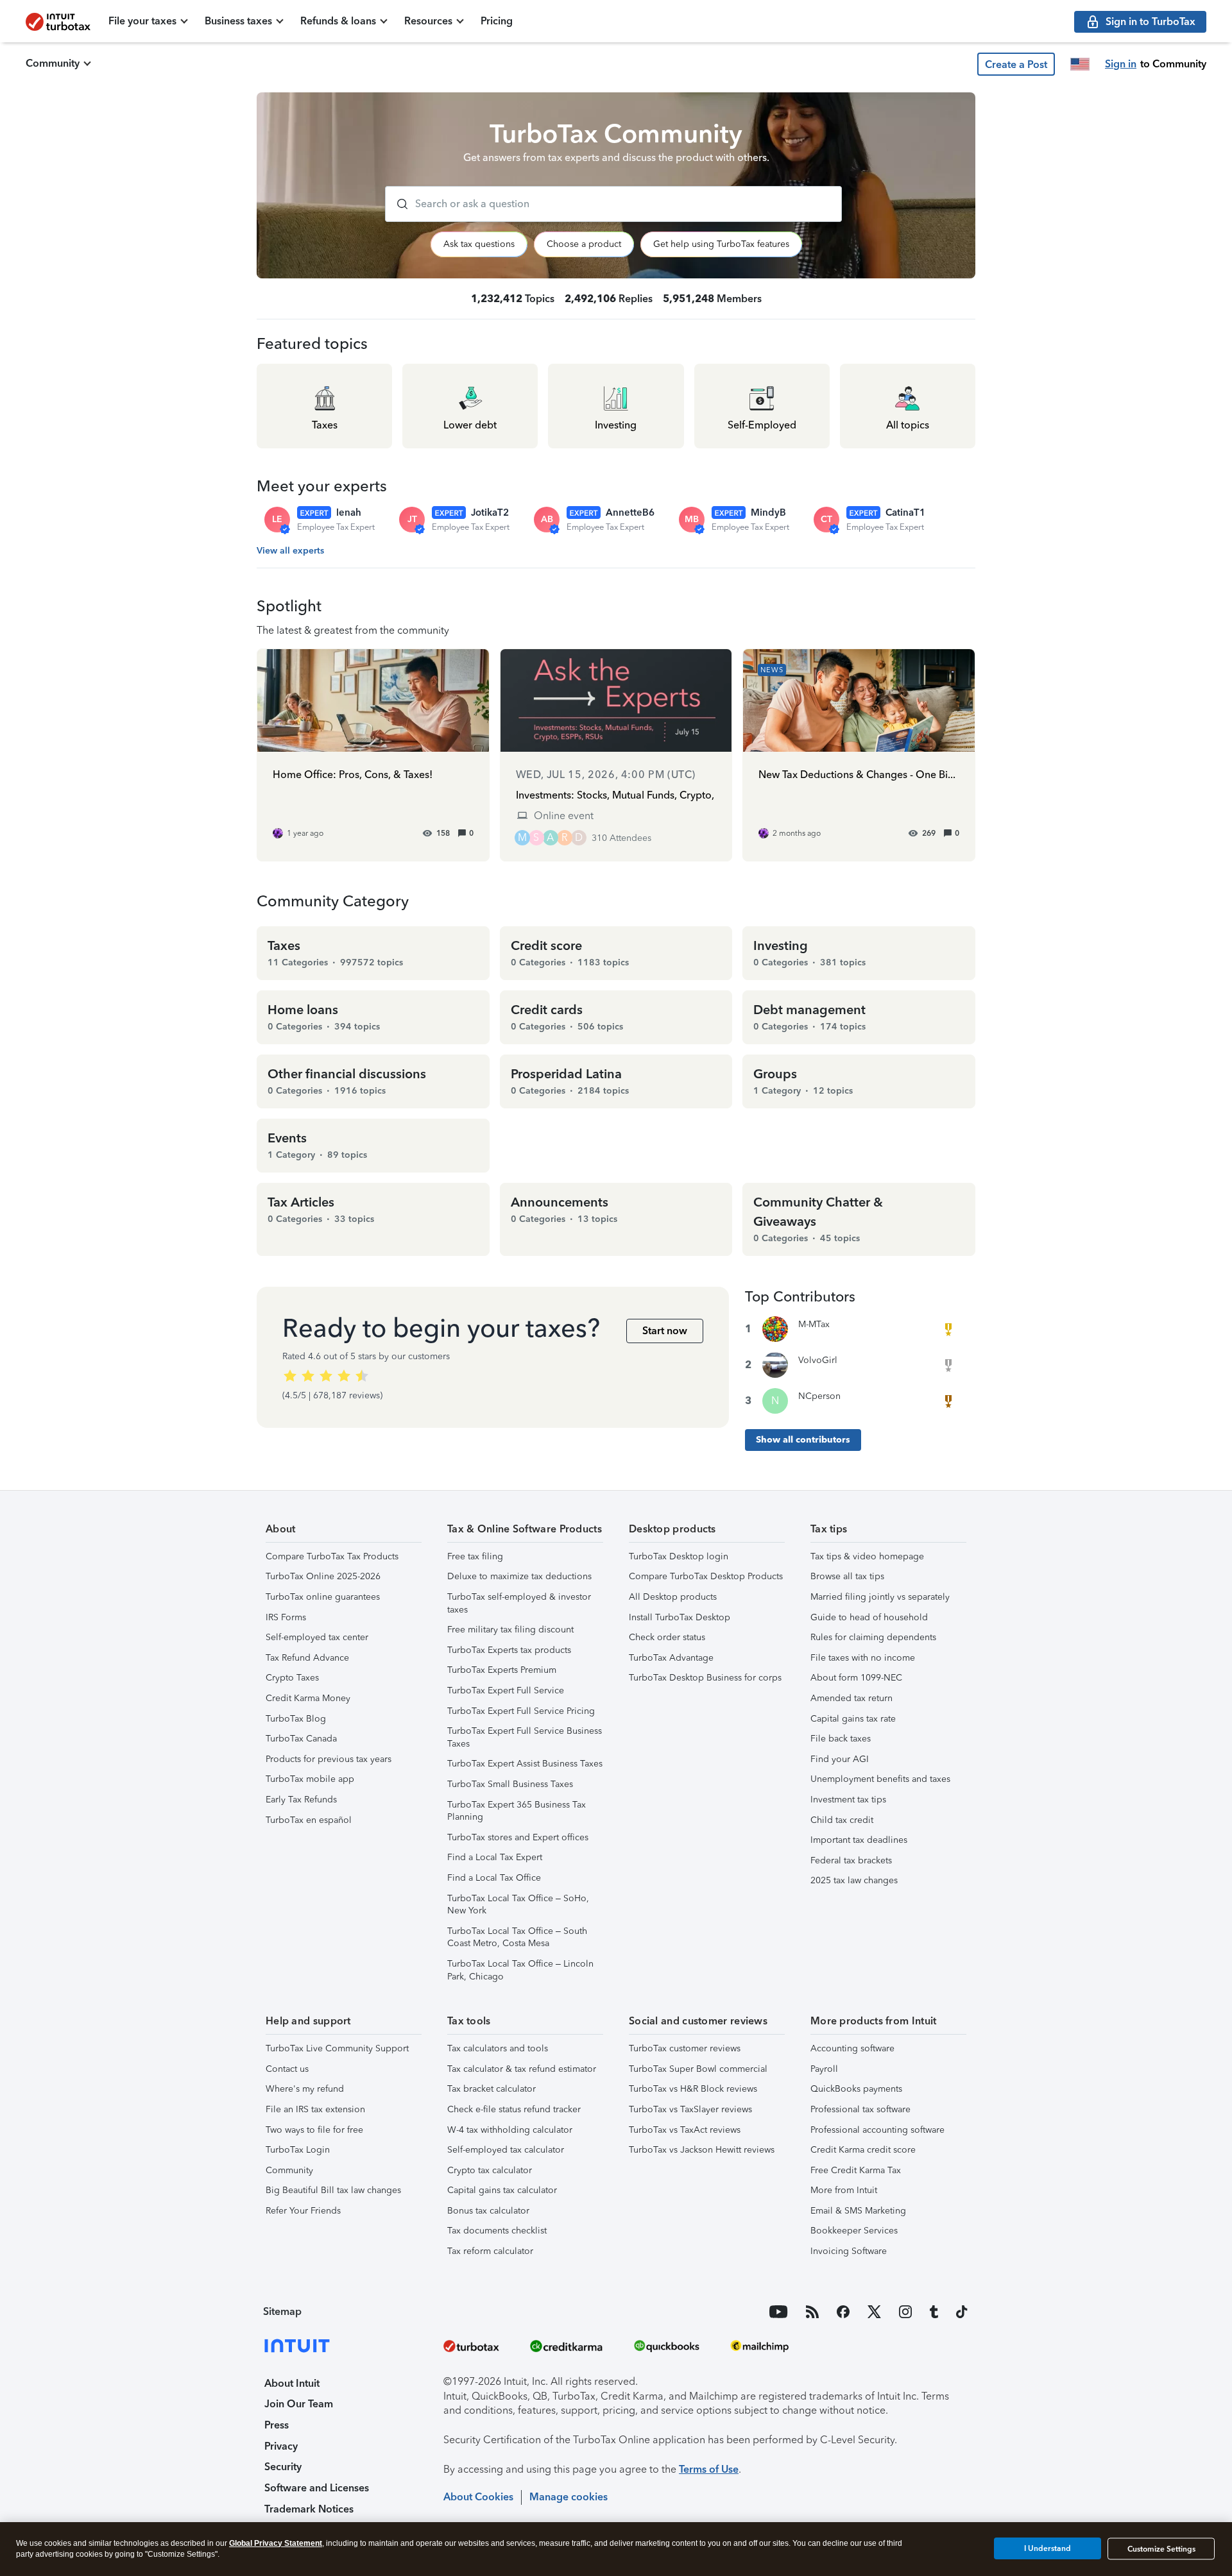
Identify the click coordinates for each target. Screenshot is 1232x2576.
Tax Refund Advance (307, 1658)
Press (277, 2425)
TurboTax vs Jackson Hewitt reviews (702, 2150)
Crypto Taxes (292, 1678)
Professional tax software (860, 2109)
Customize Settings (1161, 2549)
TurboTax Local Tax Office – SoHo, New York (518, 1905)
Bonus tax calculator (488, 2211)
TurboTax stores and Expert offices (518, 1837)
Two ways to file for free (314, 2130)
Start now (665, 1331)
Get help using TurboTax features (721, 244)
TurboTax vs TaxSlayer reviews (690, 2109)
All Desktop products (673, 1597)
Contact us (287, 2069)
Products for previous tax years (329, 1759)
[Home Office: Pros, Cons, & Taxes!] (373, 755)
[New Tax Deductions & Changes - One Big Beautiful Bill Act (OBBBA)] (859, 755)
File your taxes (142, 21)
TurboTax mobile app (310, 1779)
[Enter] (397, 204)
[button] (1016, 64)
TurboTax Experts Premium (502, 1670)
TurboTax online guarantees (323, 1597)
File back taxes (841, 1739)
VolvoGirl (818, 1360)
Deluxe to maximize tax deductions (519, 1576)
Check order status (667, 1637)
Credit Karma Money (308, 1698)
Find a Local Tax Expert (495, 1857)
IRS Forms (286, 1617)
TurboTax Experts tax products (509, 1650)
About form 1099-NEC (856, 1678)
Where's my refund (305, 2089)
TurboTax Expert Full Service (506, 1690)
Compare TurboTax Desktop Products (706, 1576)
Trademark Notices (309, 2509)
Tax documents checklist (497, 2231)
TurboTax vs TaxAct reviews (685, 2130)
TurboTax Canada (301, 1739)
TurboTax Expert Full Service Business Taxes (525, 1737)
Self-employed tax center (317, 1637)
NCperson (819, 1396)
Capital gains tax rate (853, 1719)
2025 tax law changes (854, 1880)
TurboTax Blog (296, 1719)
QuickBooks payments (856, 2089)
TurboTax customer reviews (685, 2048)
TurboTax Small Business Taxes (510, 1784)
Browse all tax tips (847, 1576)
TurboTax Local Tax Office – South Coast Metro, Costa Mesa (517, 1937)
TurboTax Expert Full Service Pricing (521, 1711)
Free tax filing (475, 1556)
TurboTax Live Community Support (337, 2048)
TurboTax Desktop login (679, 1556)
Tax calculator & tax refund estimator (522, 2069)
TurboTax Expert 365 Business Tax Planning (517, 1811)
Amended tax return (851, 1698)
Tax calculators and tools (498, 2048)
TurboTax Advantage (671, 1658)
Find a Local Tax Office (494, 1878)
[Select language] (1080, 64)
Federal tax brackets (851, 1860)
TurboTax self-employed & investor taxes (519, 1603)
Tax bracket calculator (492, 2089)
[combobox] (613, 204)
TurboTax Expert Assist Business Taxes (525, 1764)
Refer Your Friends (303, 2211)
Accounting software (852, 2048)
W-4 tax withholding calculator (510, 2130)
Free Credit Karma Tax (856, 2170)
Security (283, 2467)
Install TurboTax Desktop (680, 1617)
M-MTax (814, 1324)
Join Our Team (299, 2404)
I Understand (1048, 2548)
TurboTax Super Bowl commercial (698, 2069)
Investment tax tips (848, 1800)
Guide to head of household (869, 1617)
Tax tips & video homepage (867, 1556)
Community (53, 63)
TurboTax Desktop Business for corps (705, 1678)
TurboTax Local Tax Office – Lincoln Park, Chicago (520, 1970)
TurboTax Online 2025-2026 (323, 1576)
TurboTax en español (309, 1820)
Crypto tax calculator (490, 2170)
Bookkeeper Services (854, 2231)
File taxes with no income (863, 1658)
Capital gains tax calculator (502, 2190)
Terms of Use (709, 2469)
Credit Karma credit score (863, 2150)
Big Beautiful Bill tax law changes (333, 2190)
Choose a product (584, 244)
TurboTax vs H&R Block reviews (693, 2089)
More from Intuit (844, 2190)
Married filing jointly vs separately (880, 1597)
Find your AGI (840, 1759)
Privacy (281, 2446)
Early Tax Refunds (301, 1800)
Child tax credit (842, 1820)
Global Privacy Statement (276, 2543)
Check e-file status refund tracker (514, 2109)
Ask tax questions (479, 244)
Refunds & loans (338, 21)
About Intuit (292, 2383)
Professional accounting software (877, 2130)
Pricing (497, 21)
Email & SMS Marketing (858, 2211)
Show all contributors (803, 1440)
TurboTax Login (298, 2150)
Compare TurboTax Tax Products (332, 1556)
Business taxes (238, 21)
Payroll (824, 2069)
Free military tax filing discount (510, 1630)
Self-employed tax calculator (506, 2150)
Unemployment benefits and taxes (880, 1779)
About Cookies (478, 2497)
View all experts (290, 551)
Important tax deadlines (859, 1840)
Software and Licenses (317, 2488)
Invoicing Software (849, 2251)
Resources (428, 21)
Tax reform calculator (490, 2251)
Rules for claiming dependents (873, 1637)
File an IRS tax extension (315, 2109)
